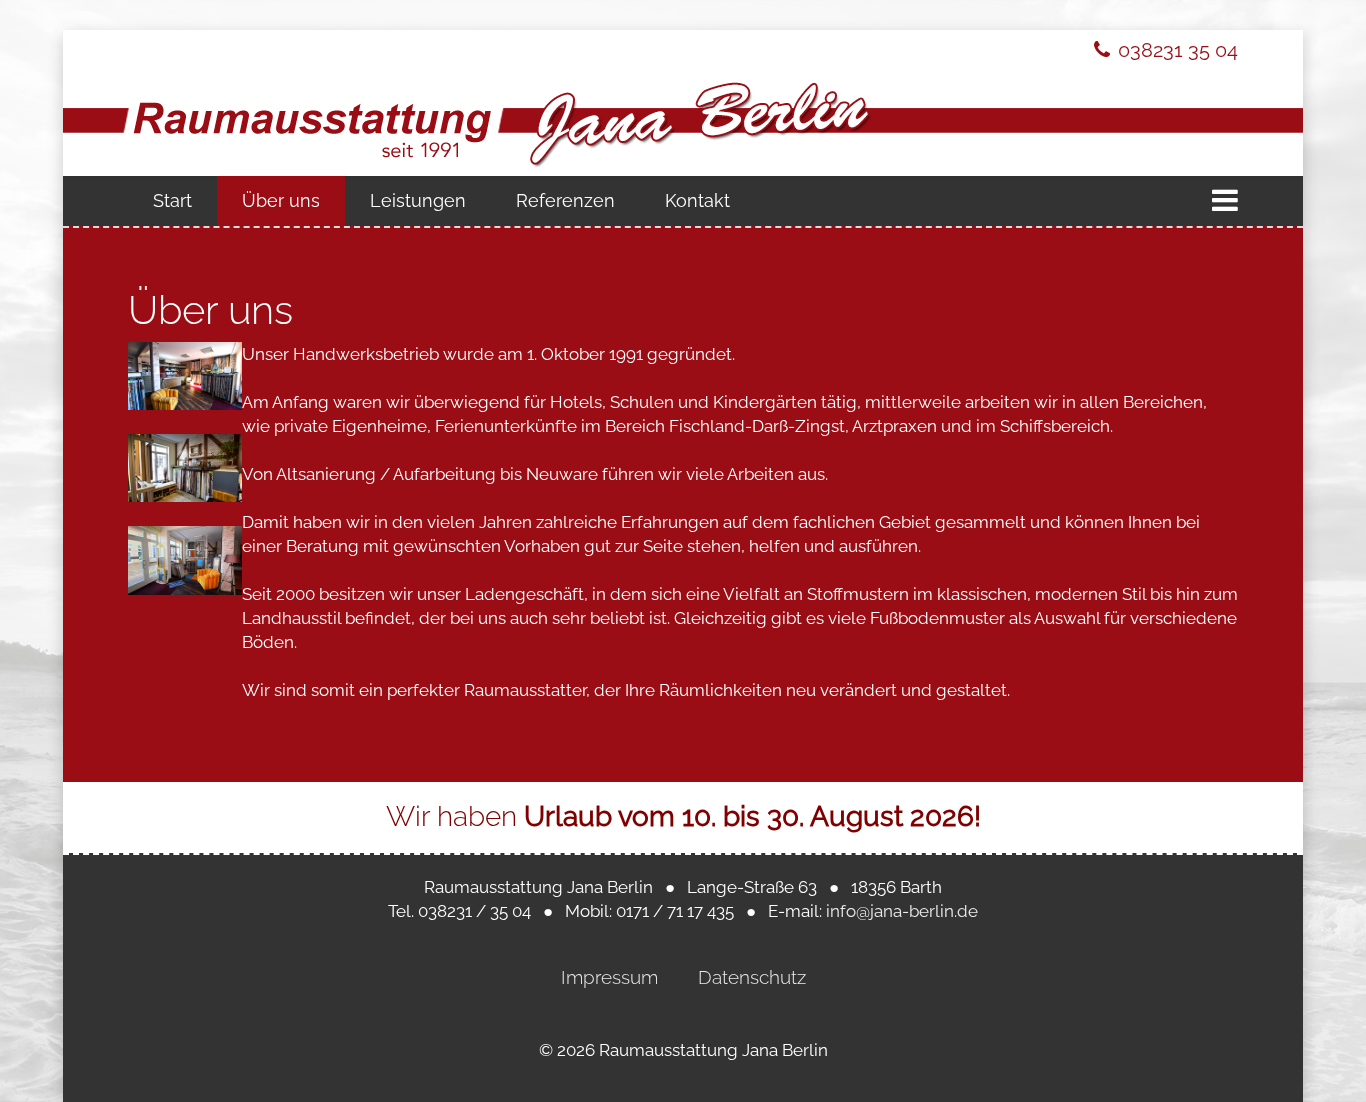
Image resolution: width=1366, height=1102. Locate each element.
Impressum (609, 977)
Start (172, 200)
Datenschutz (752, 977)
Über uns (281, 200)
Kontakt (697, 200)
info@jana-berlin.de (902, 911)
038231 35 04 (1178, 50)
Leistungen (418, 200)
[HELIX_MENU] (1225, 201)
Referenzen (565, 200)
